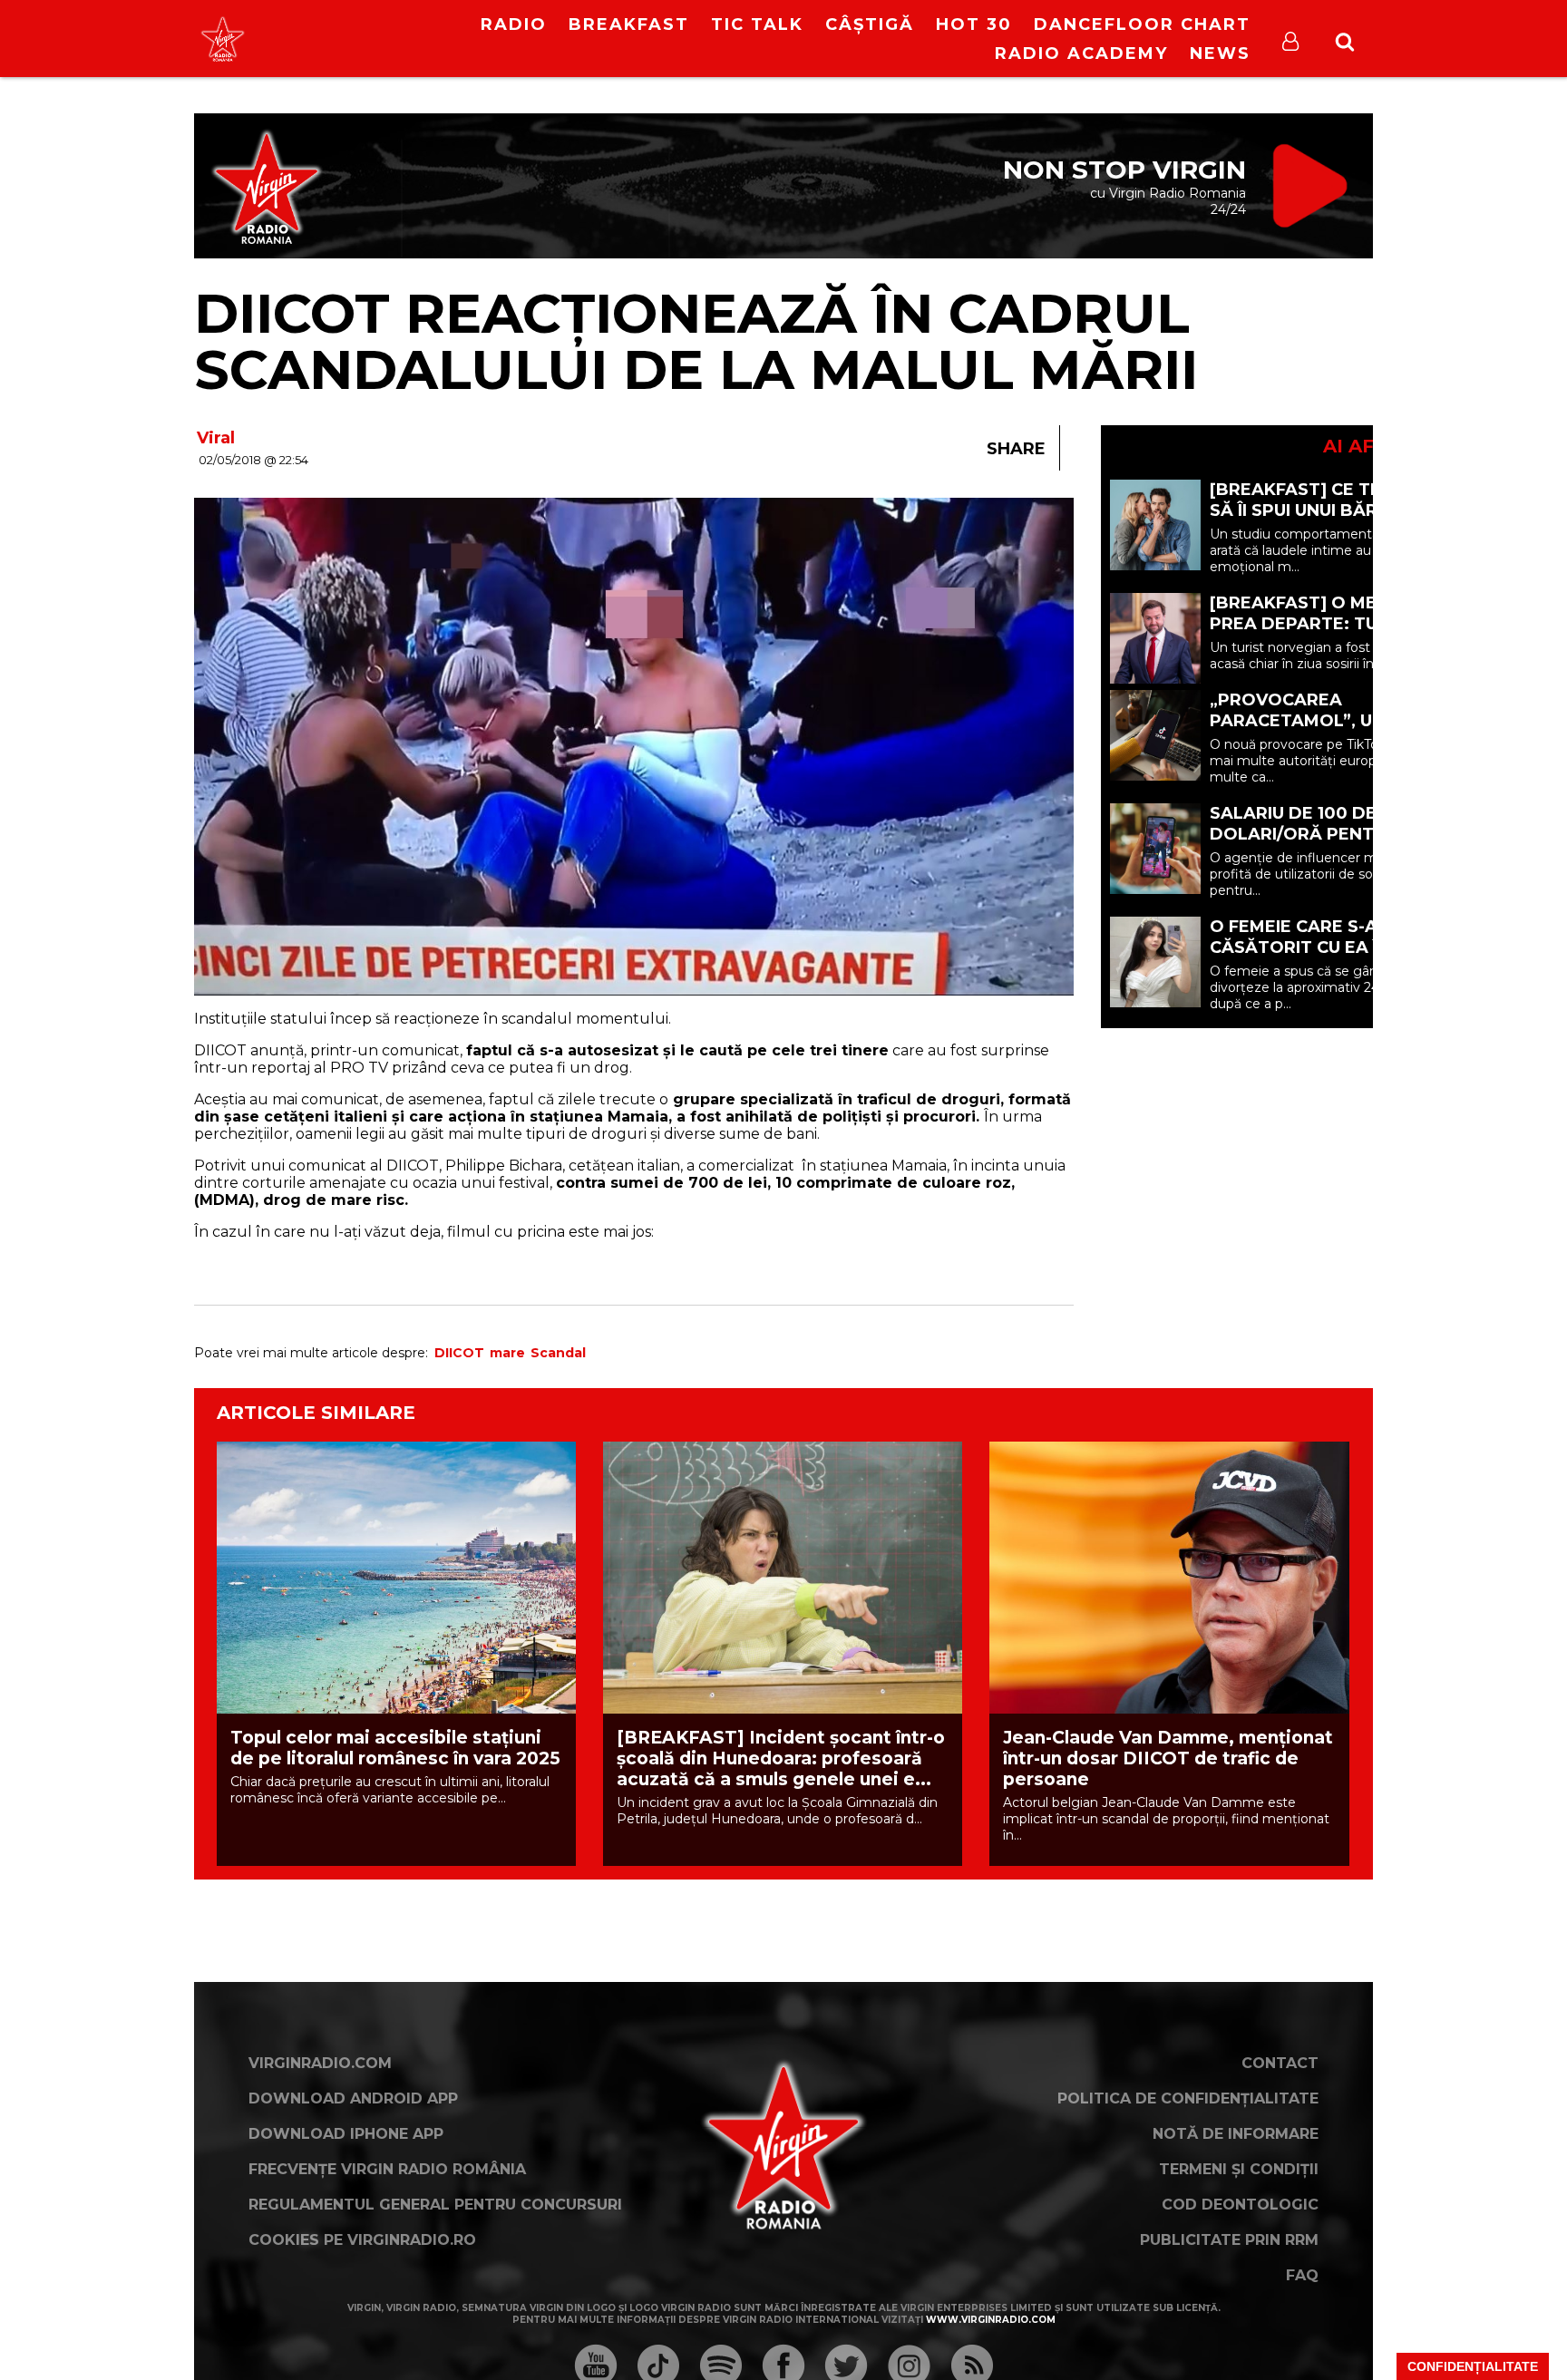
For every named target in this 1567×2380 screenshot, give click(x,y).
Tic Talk (757, 24)
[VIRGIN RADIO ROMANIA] (223, 39)
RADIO (514, 24)
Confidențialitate (1473, 2366)
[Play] (359, 39)
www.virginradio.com (991, 2320)
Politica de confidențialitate (1188, 2098)
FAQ (1302, 2275)
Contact (1280, 2063)
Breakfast (629, 24)
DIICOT (459, 1353)
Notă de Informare (1236, 2134)
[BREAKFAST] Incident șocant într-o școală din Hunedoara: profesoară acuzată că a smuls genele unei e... (781, 1758)
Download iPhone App (346, 2134)
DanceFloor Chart (1142, 24)
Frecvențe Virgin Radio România (387, 2169)
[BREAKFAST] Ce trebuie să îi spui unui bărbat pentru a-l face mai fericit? (1321, 521)
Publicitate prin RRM (1229, 2240)
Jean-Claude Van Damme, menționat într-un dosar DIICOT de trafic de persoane (1168, 1758)
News (1220, 53)
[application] (374, 27)
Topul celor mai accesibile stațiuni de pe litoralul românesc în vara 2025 (395, 1748)
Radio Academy (1081, 53)
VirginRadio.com (320, 2063)
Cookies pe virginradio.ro (362, 2240)
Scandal (558, 1353)
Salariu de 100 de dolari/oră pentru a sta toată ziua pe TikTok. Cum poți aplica (1332, 845)
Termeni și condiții (1239, 2169)
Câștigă (870, 24)
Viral (216, 438)
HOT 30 (974, 24)
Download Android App (353, 2098)
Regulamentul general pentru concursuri (435, 2205)
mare (507, 1353)
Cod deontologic (1240, 2205)
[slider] (393, 41)
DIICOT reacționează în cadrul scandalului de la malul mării (696, 341)
